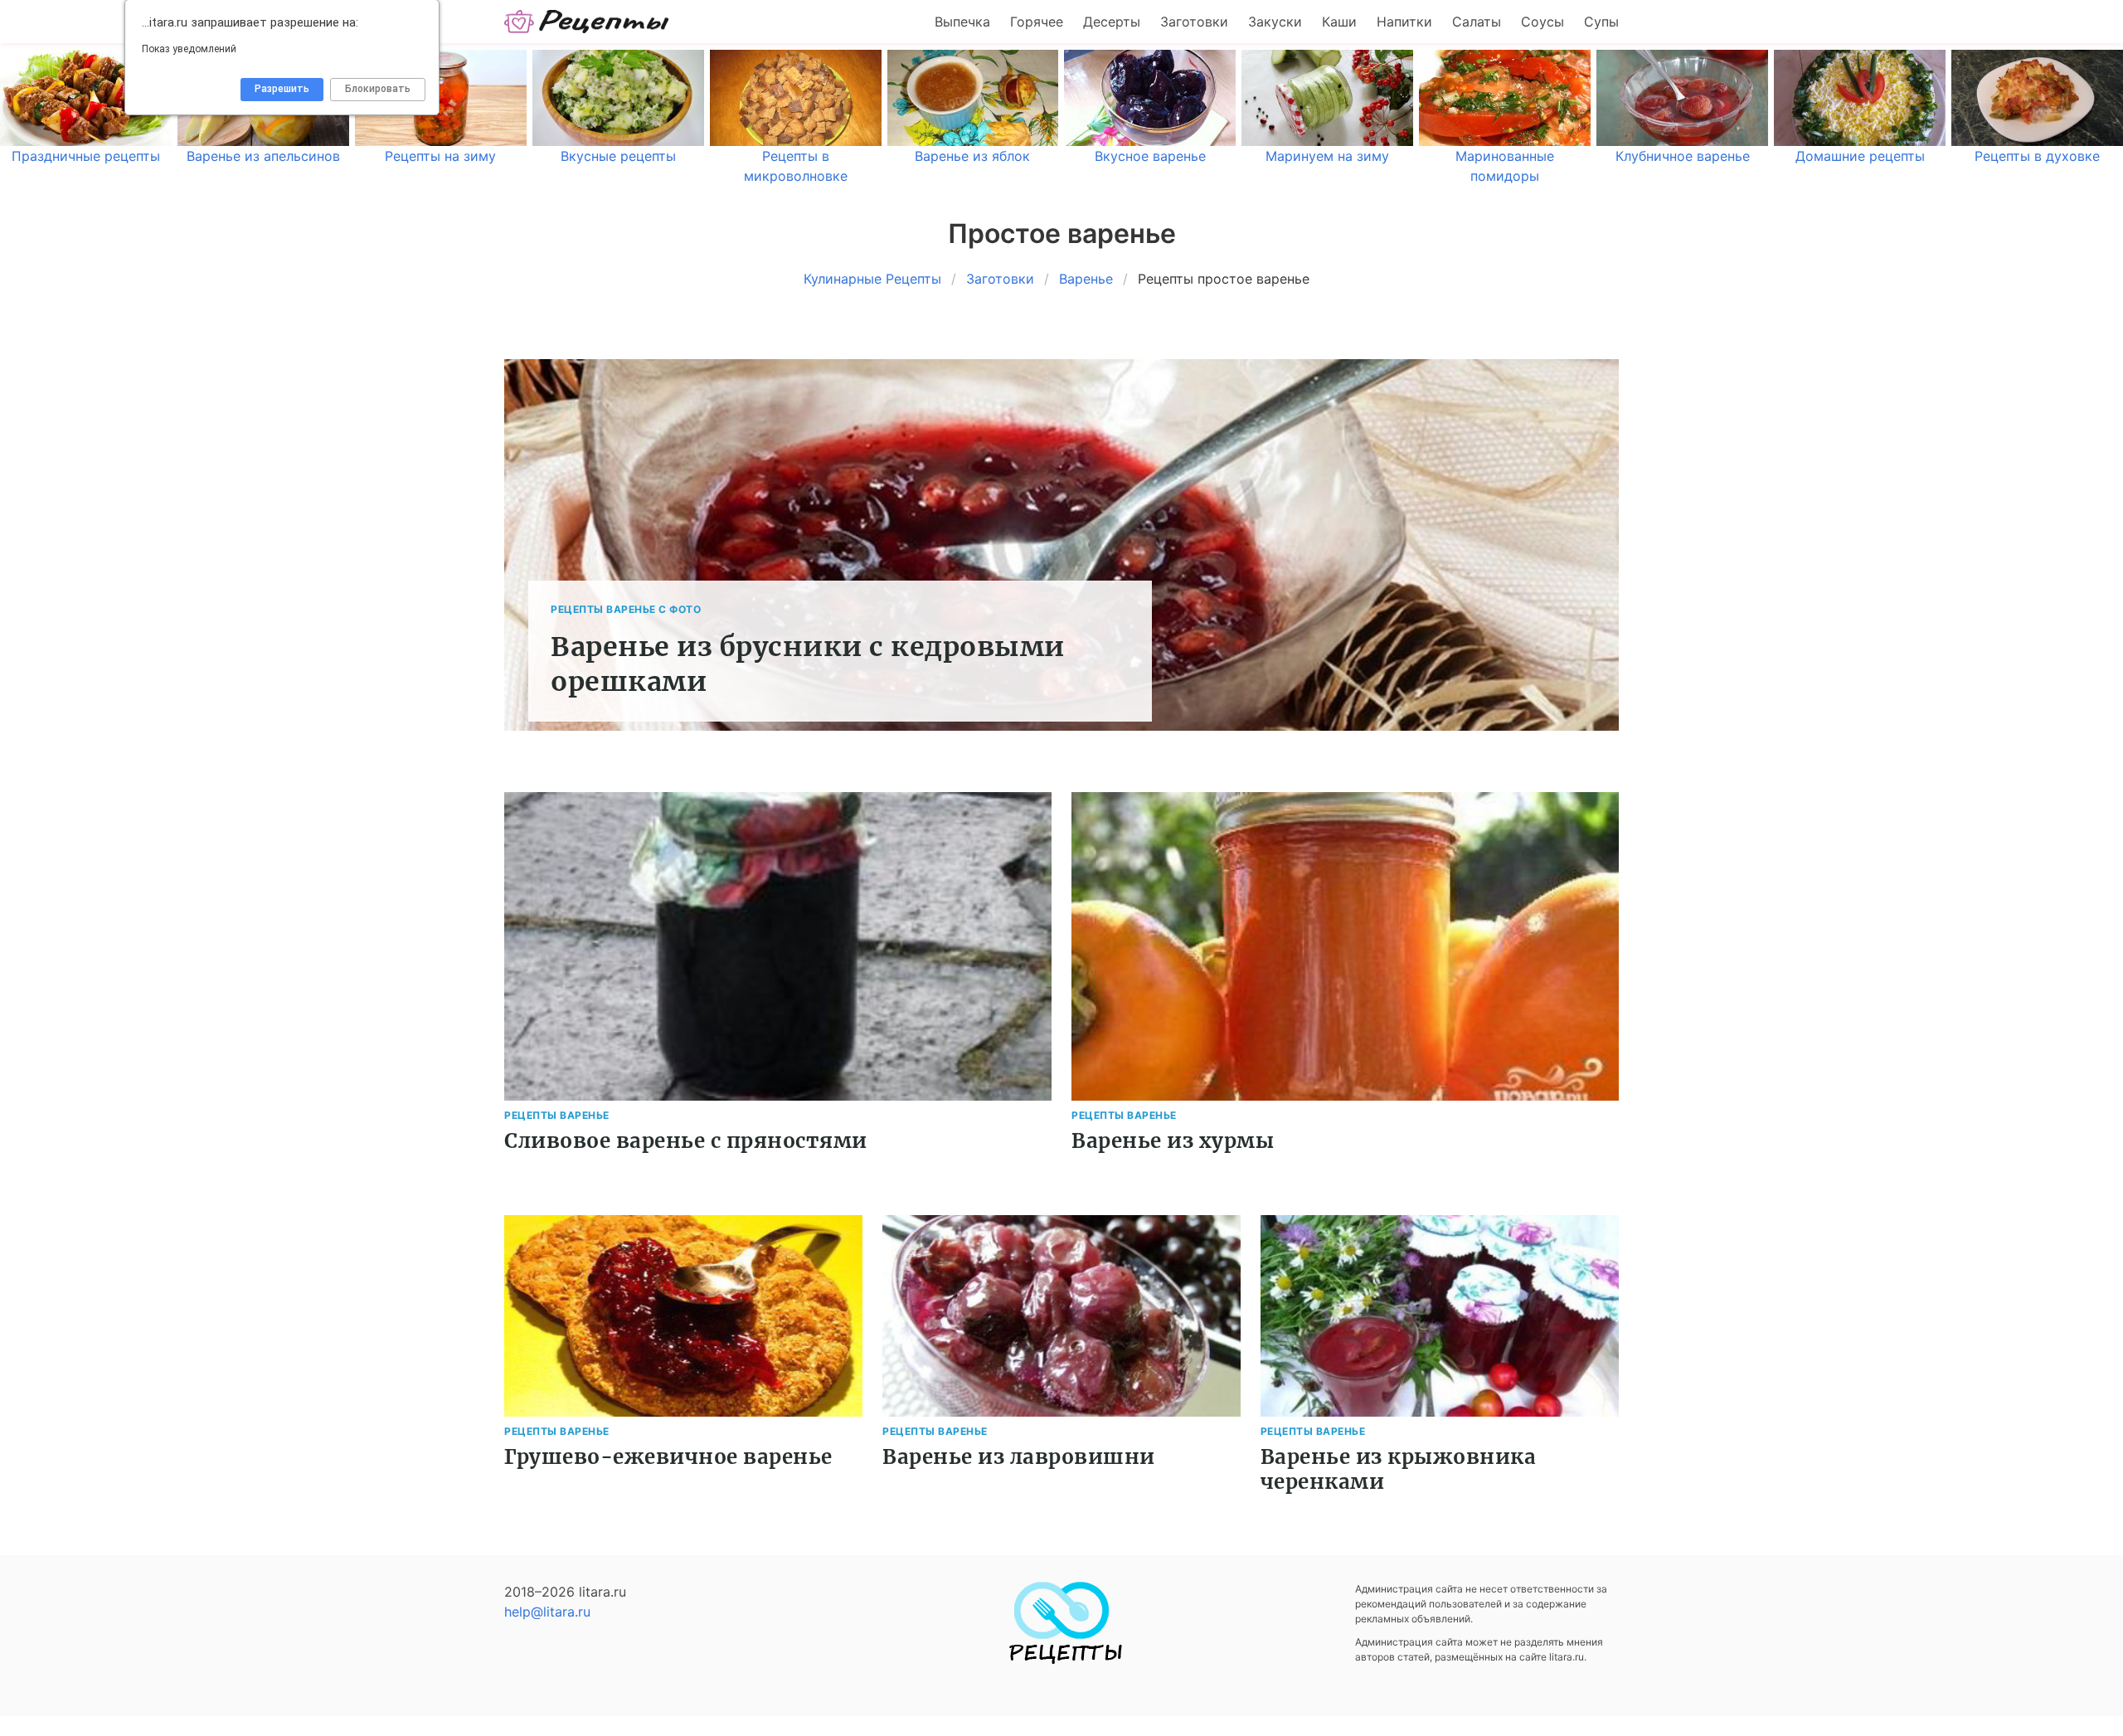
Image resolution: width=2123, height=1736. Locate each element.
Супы (1601, 22)
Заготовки (1194, 22)
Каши (1339, 22)
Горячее (1037, 22)
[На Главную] (587, 22)
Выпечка (962, 22)
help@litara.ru (547, 1612)
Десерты (1112, 22)
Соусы (1542, 22)
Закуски (1275, 22)
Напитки (1404, 22)
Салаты (1477, 22)
